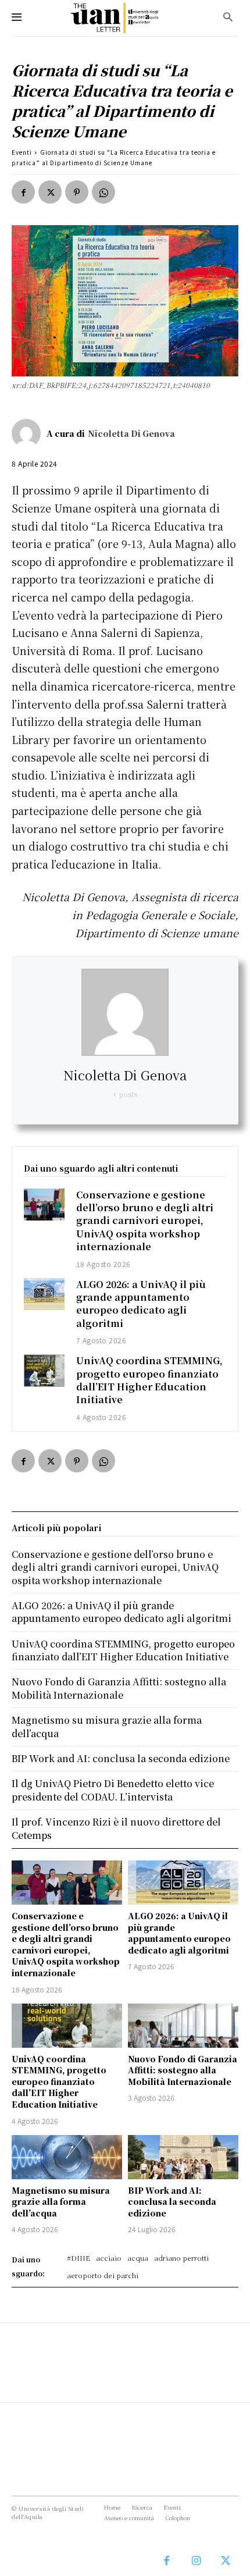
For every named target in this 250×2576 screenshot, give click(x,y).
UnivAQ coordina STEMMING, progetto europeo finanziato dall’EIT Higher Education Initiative (149, 1380)
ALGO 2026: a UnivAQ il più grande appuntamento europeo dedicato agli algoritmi (141, 1304)
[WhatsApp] (103, 192)
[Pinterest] (77, 192)
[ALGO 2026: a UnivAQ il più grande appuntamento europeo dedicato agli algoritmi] (44, 1294)
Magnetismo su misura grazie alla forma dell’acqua (61, 2202)
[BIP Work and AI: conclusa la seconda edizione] (183, 2157)
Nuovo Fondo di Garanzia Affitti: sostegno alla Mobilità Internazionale (183, 2070)
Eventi (22, 152)
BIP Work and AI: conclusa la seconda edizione (172, 2202)
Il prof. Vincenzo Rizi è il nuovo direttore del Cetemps (116, 1828)
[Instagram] (196, 2561)
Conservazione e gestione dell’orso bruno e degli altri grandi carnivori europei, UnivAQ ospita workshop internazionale (145, 1221)
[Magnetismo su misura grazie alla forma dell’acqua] (67, 2157)
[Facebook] (23, 192)
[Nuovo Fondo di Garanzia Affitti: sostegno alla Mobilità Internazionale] (183, 2026)
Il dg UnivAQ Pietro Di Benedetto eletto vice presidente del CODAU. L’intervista (113, 1790)
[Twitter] (50, 192)
